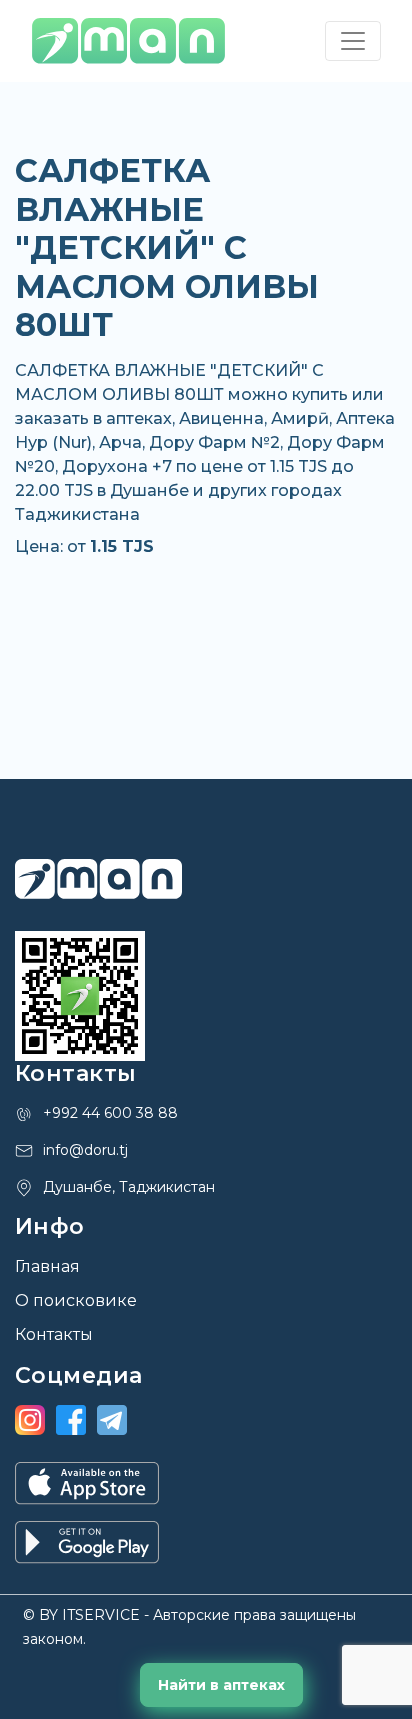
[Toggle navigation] (353, 41)
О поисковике (76, 1300)
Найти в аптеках (221, 1685)
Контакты (54, 1334)
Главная (47, 1266)
